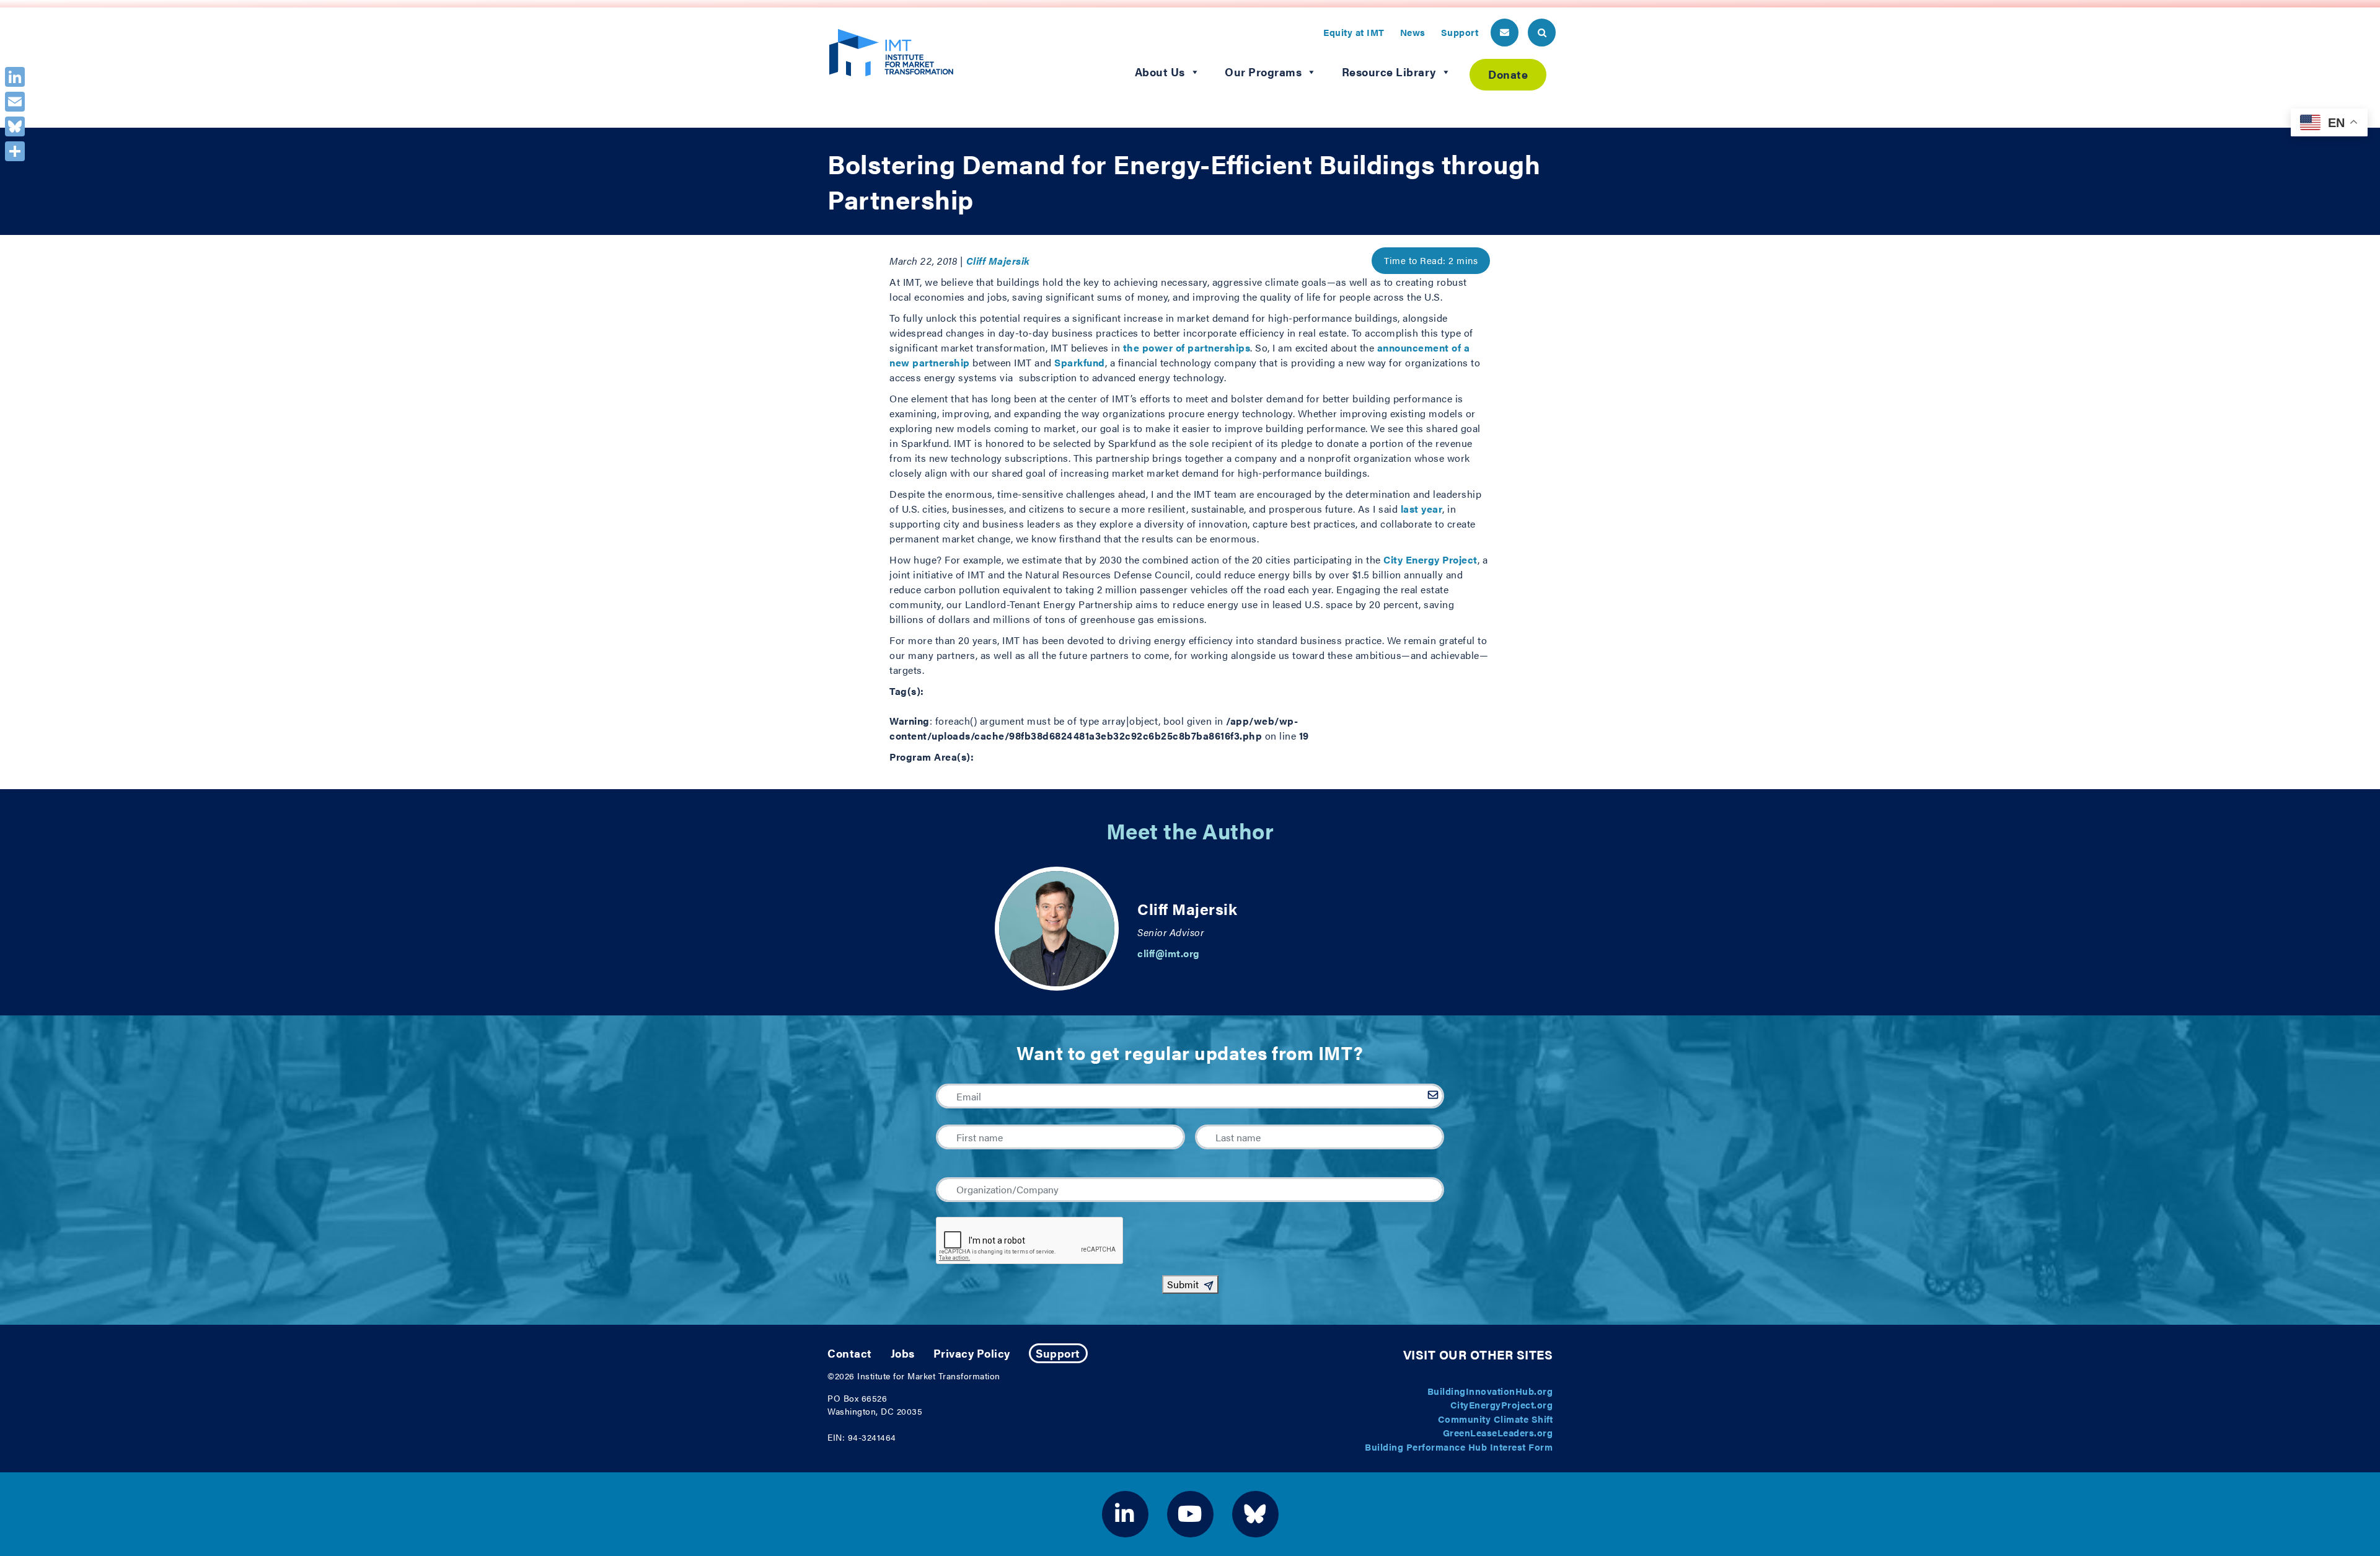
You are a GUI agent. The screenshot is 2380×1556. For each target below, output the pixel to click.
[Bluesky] (15, 126)
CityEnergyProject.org (1502, 1404)
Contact (850, 1353)
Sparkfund (1080, 362)
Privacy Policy (972, 1353)
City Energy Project (1430, 559)
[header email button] (1505, 33)
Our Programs (1263, 72)
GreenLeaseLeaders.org (1498, 1432)
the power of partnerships (1187, 347)
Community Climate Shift (1496, 1419)
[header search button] (1542, 33)
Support (1460, 32)
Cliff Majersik (998, 261)
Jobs (903, 1353)
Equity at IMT (1354, 32)
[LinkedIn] (15, 77)
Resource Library (1389, 72)
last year (1422, 509)
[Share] (15, 151)
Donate (1508, 74)
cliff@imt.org (1169, 953)
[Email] (15, 102)
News (1413, 32)
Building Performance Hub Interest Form (1459, 1447)
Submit (1183, 1284)
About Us (1160, 72)
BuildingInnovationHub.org (1490, 1391)
